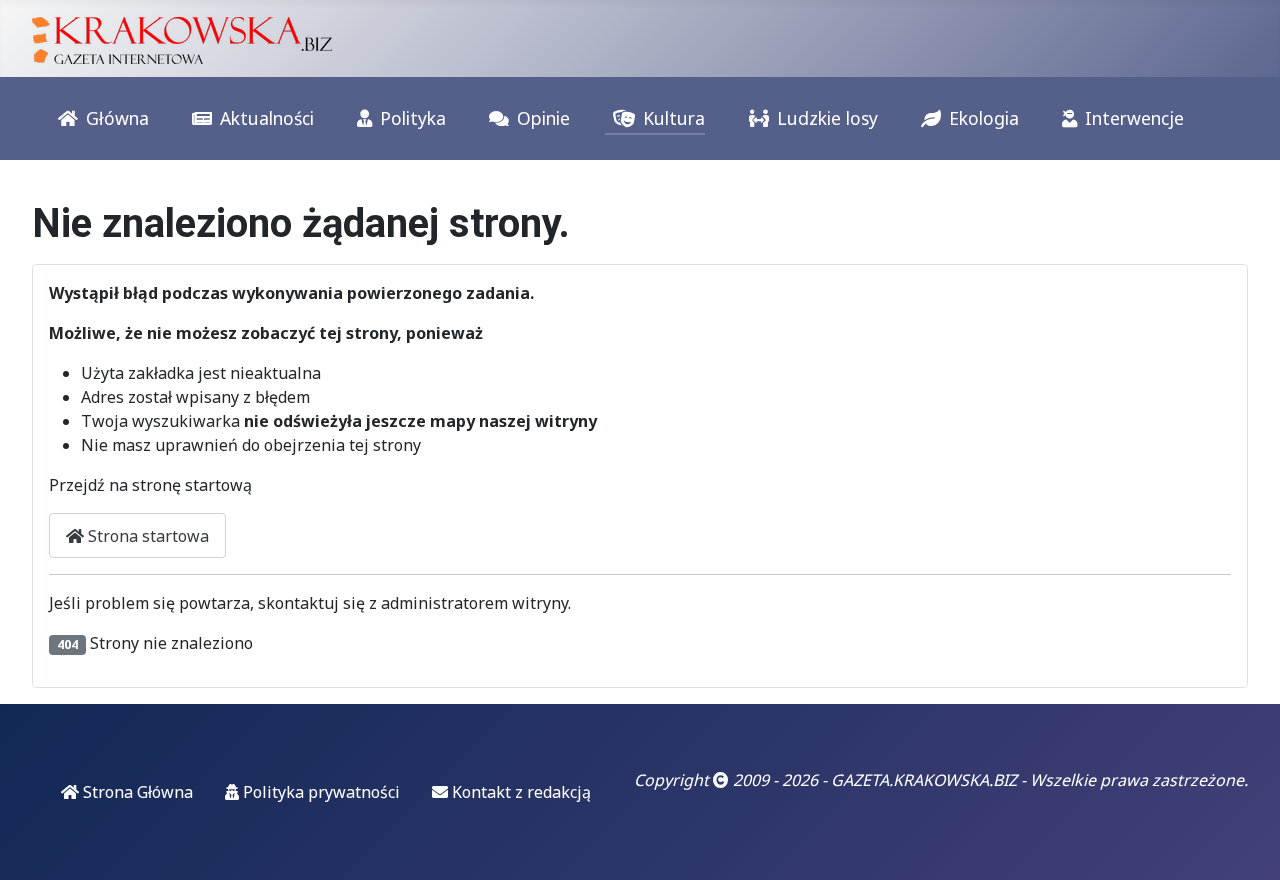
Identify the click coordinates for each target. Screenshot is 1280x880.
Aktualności (267, 118)
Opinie (543, 118)
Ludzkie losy (827, 118)
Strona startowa (146, 536)
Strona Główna (136, 792)
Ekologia (984, 118)
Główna (117, 118)
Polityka (413, 118)
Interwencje (1134, 118)
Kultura (674, 118)
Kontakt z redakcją (519, 792)
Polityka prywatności (319, 792)
